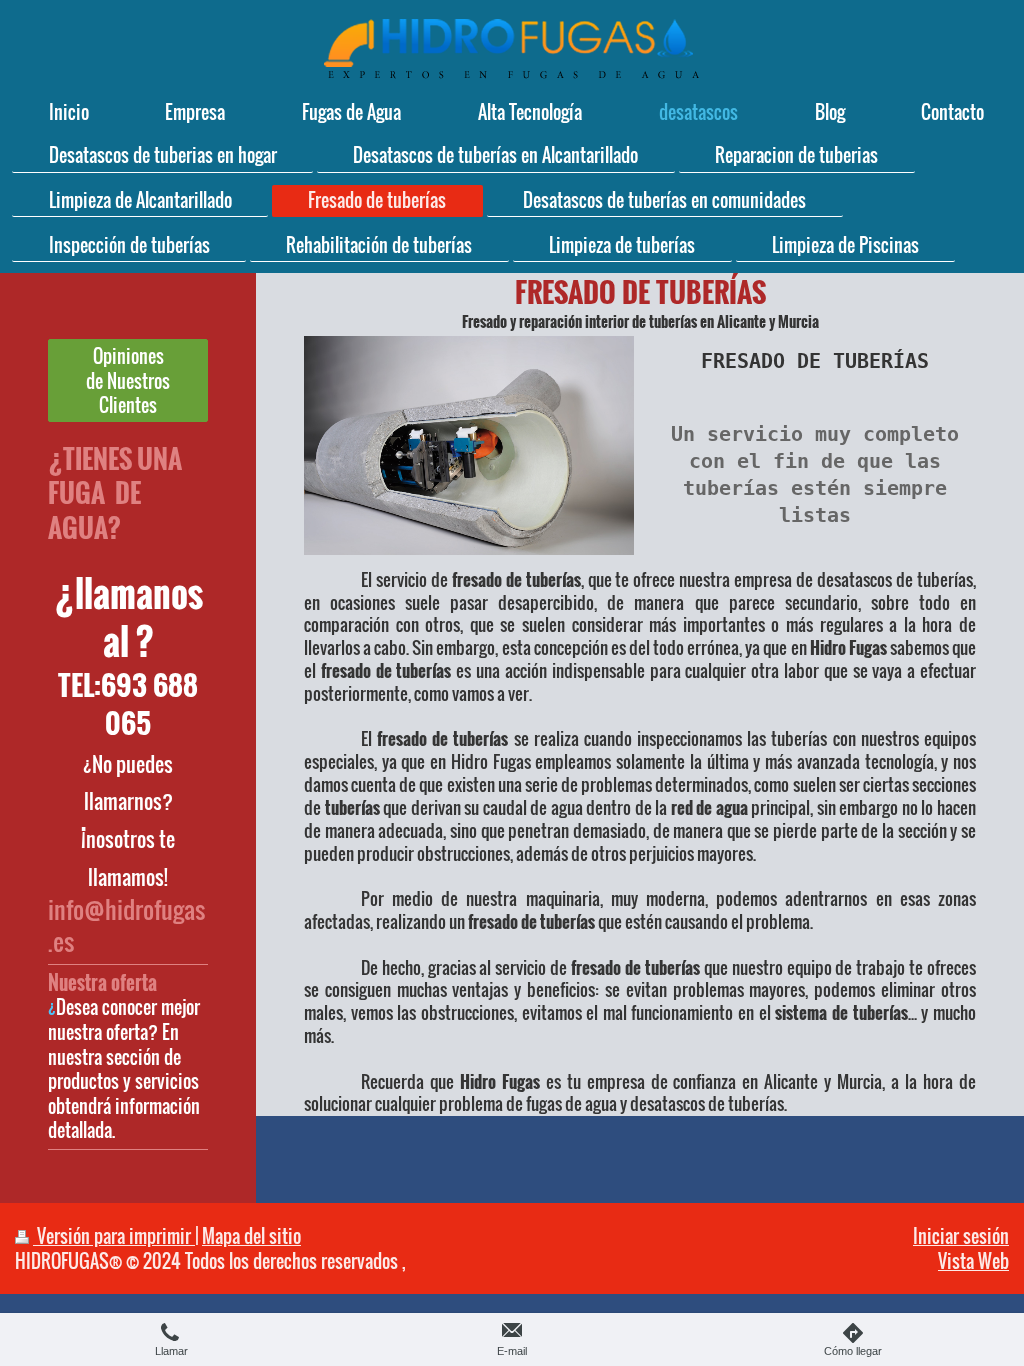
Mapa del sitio (251, 1235)
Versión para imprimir (114, 1235)
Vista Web (973, 1260)
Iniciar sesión (961, 1235)
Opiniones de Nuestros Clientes (128, 380)
